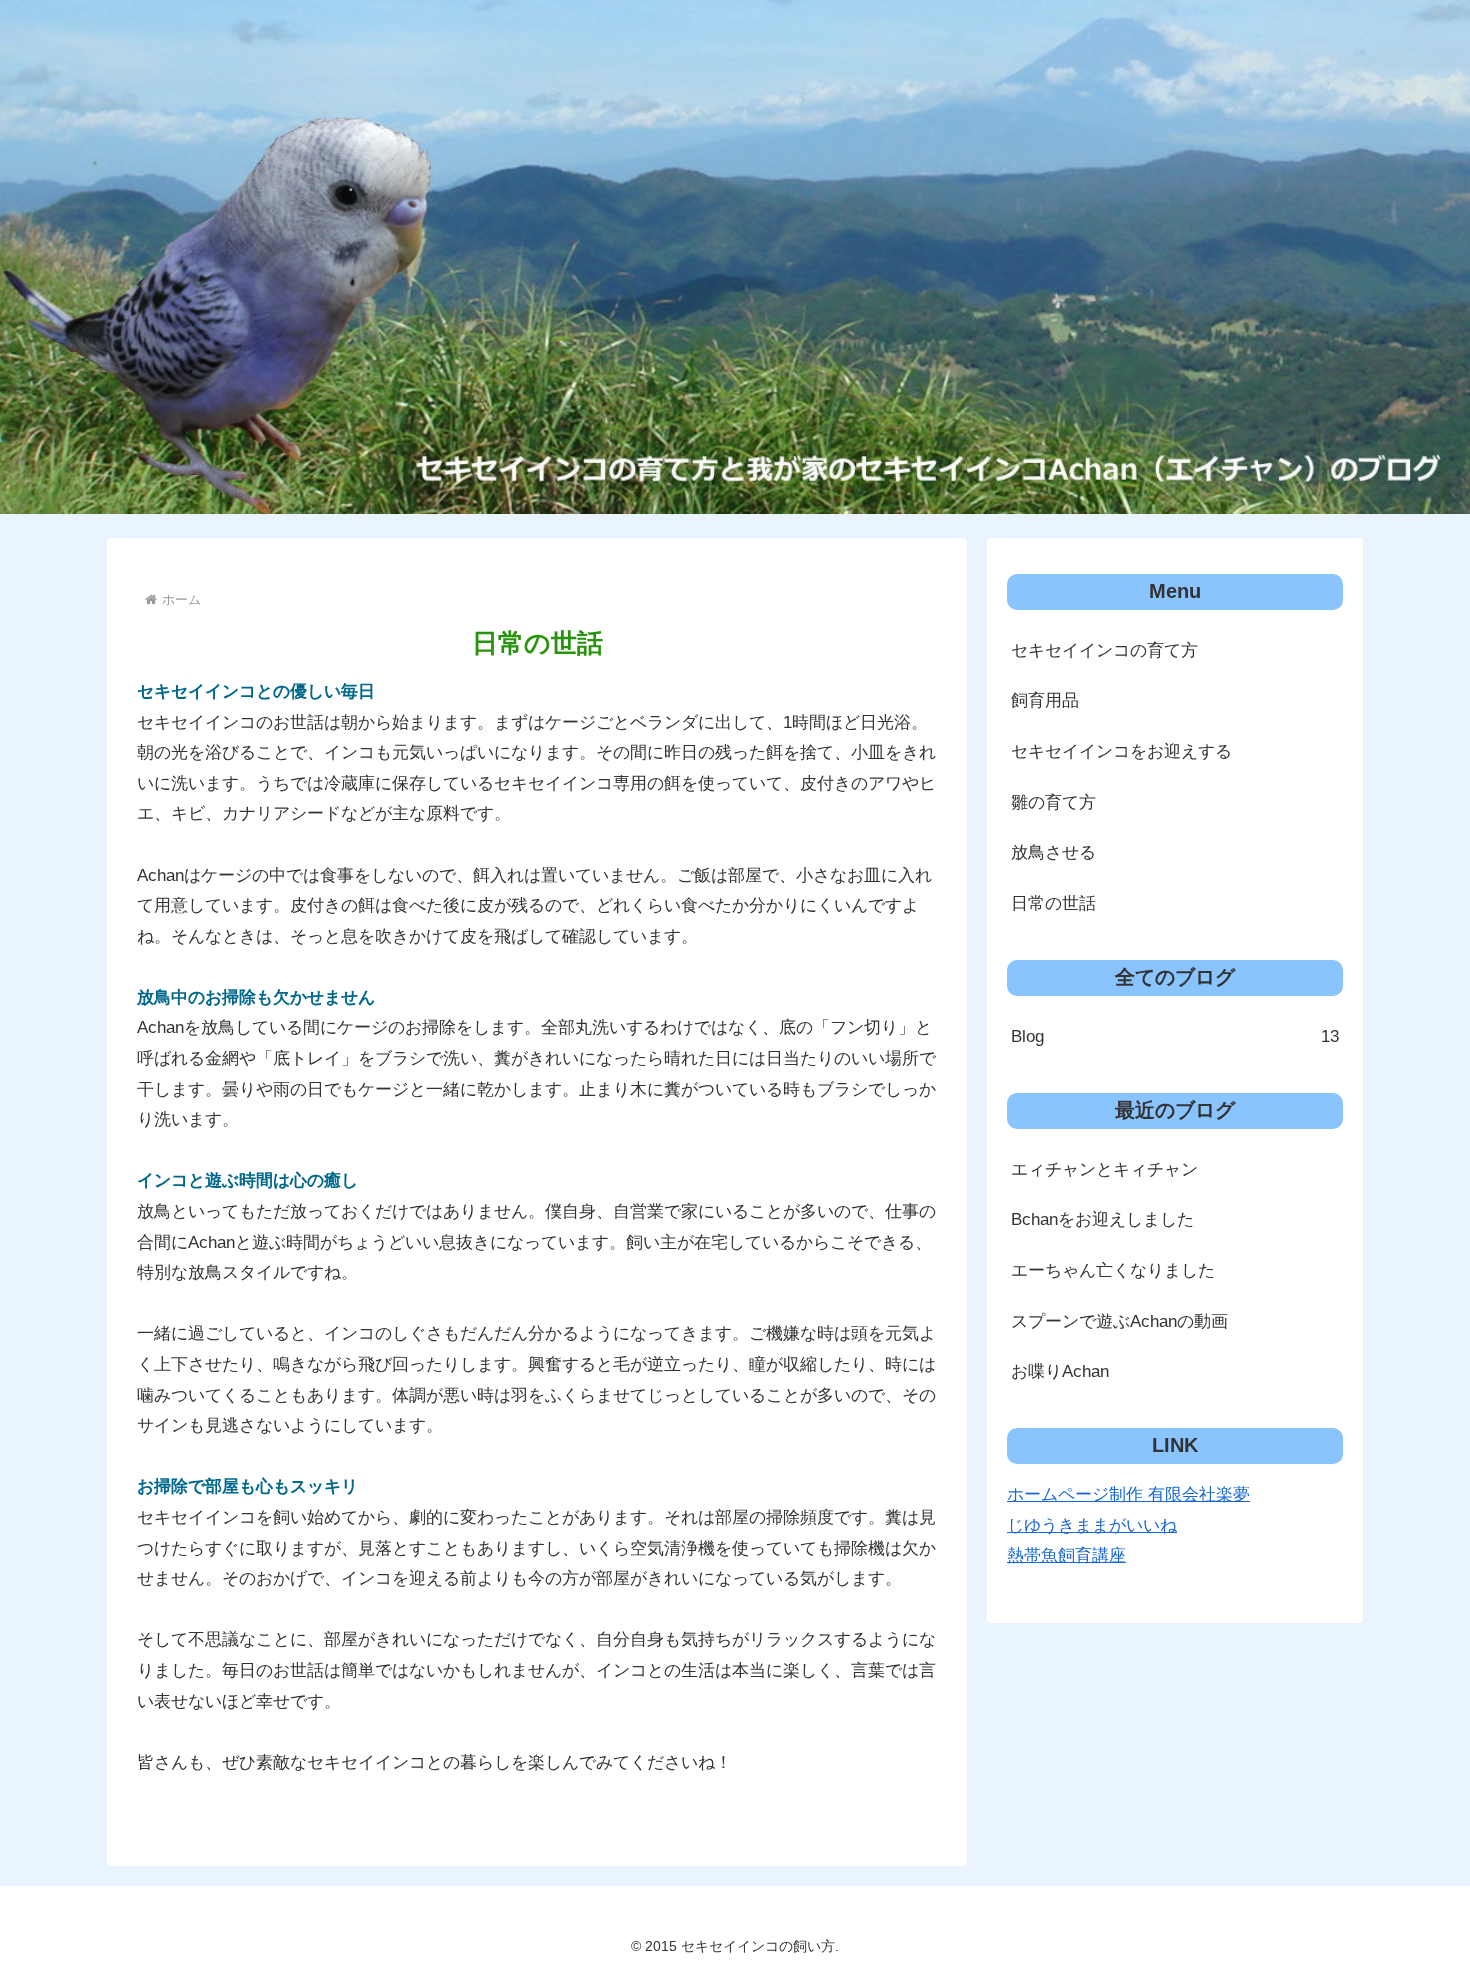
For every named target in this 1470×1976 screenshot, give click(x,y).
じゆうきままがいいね (1092, 1525)
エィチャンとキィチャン (1104, 1169)
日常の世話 (1053, 903)
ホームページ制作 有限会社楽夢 (1128, 1494)
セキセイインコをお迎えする (1121, 751)
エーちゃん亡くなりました (1113, 1270)
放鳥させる (1053, 852)
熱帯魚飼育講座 (1066, 1555)
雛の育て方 (1053, 802)
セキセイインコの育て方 (1104, 650)
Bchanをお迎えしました (1102, 1219)
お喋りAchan (1060, 1371)
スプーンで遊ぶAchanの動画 (1119, 1321)
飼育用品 (1045, 700)
